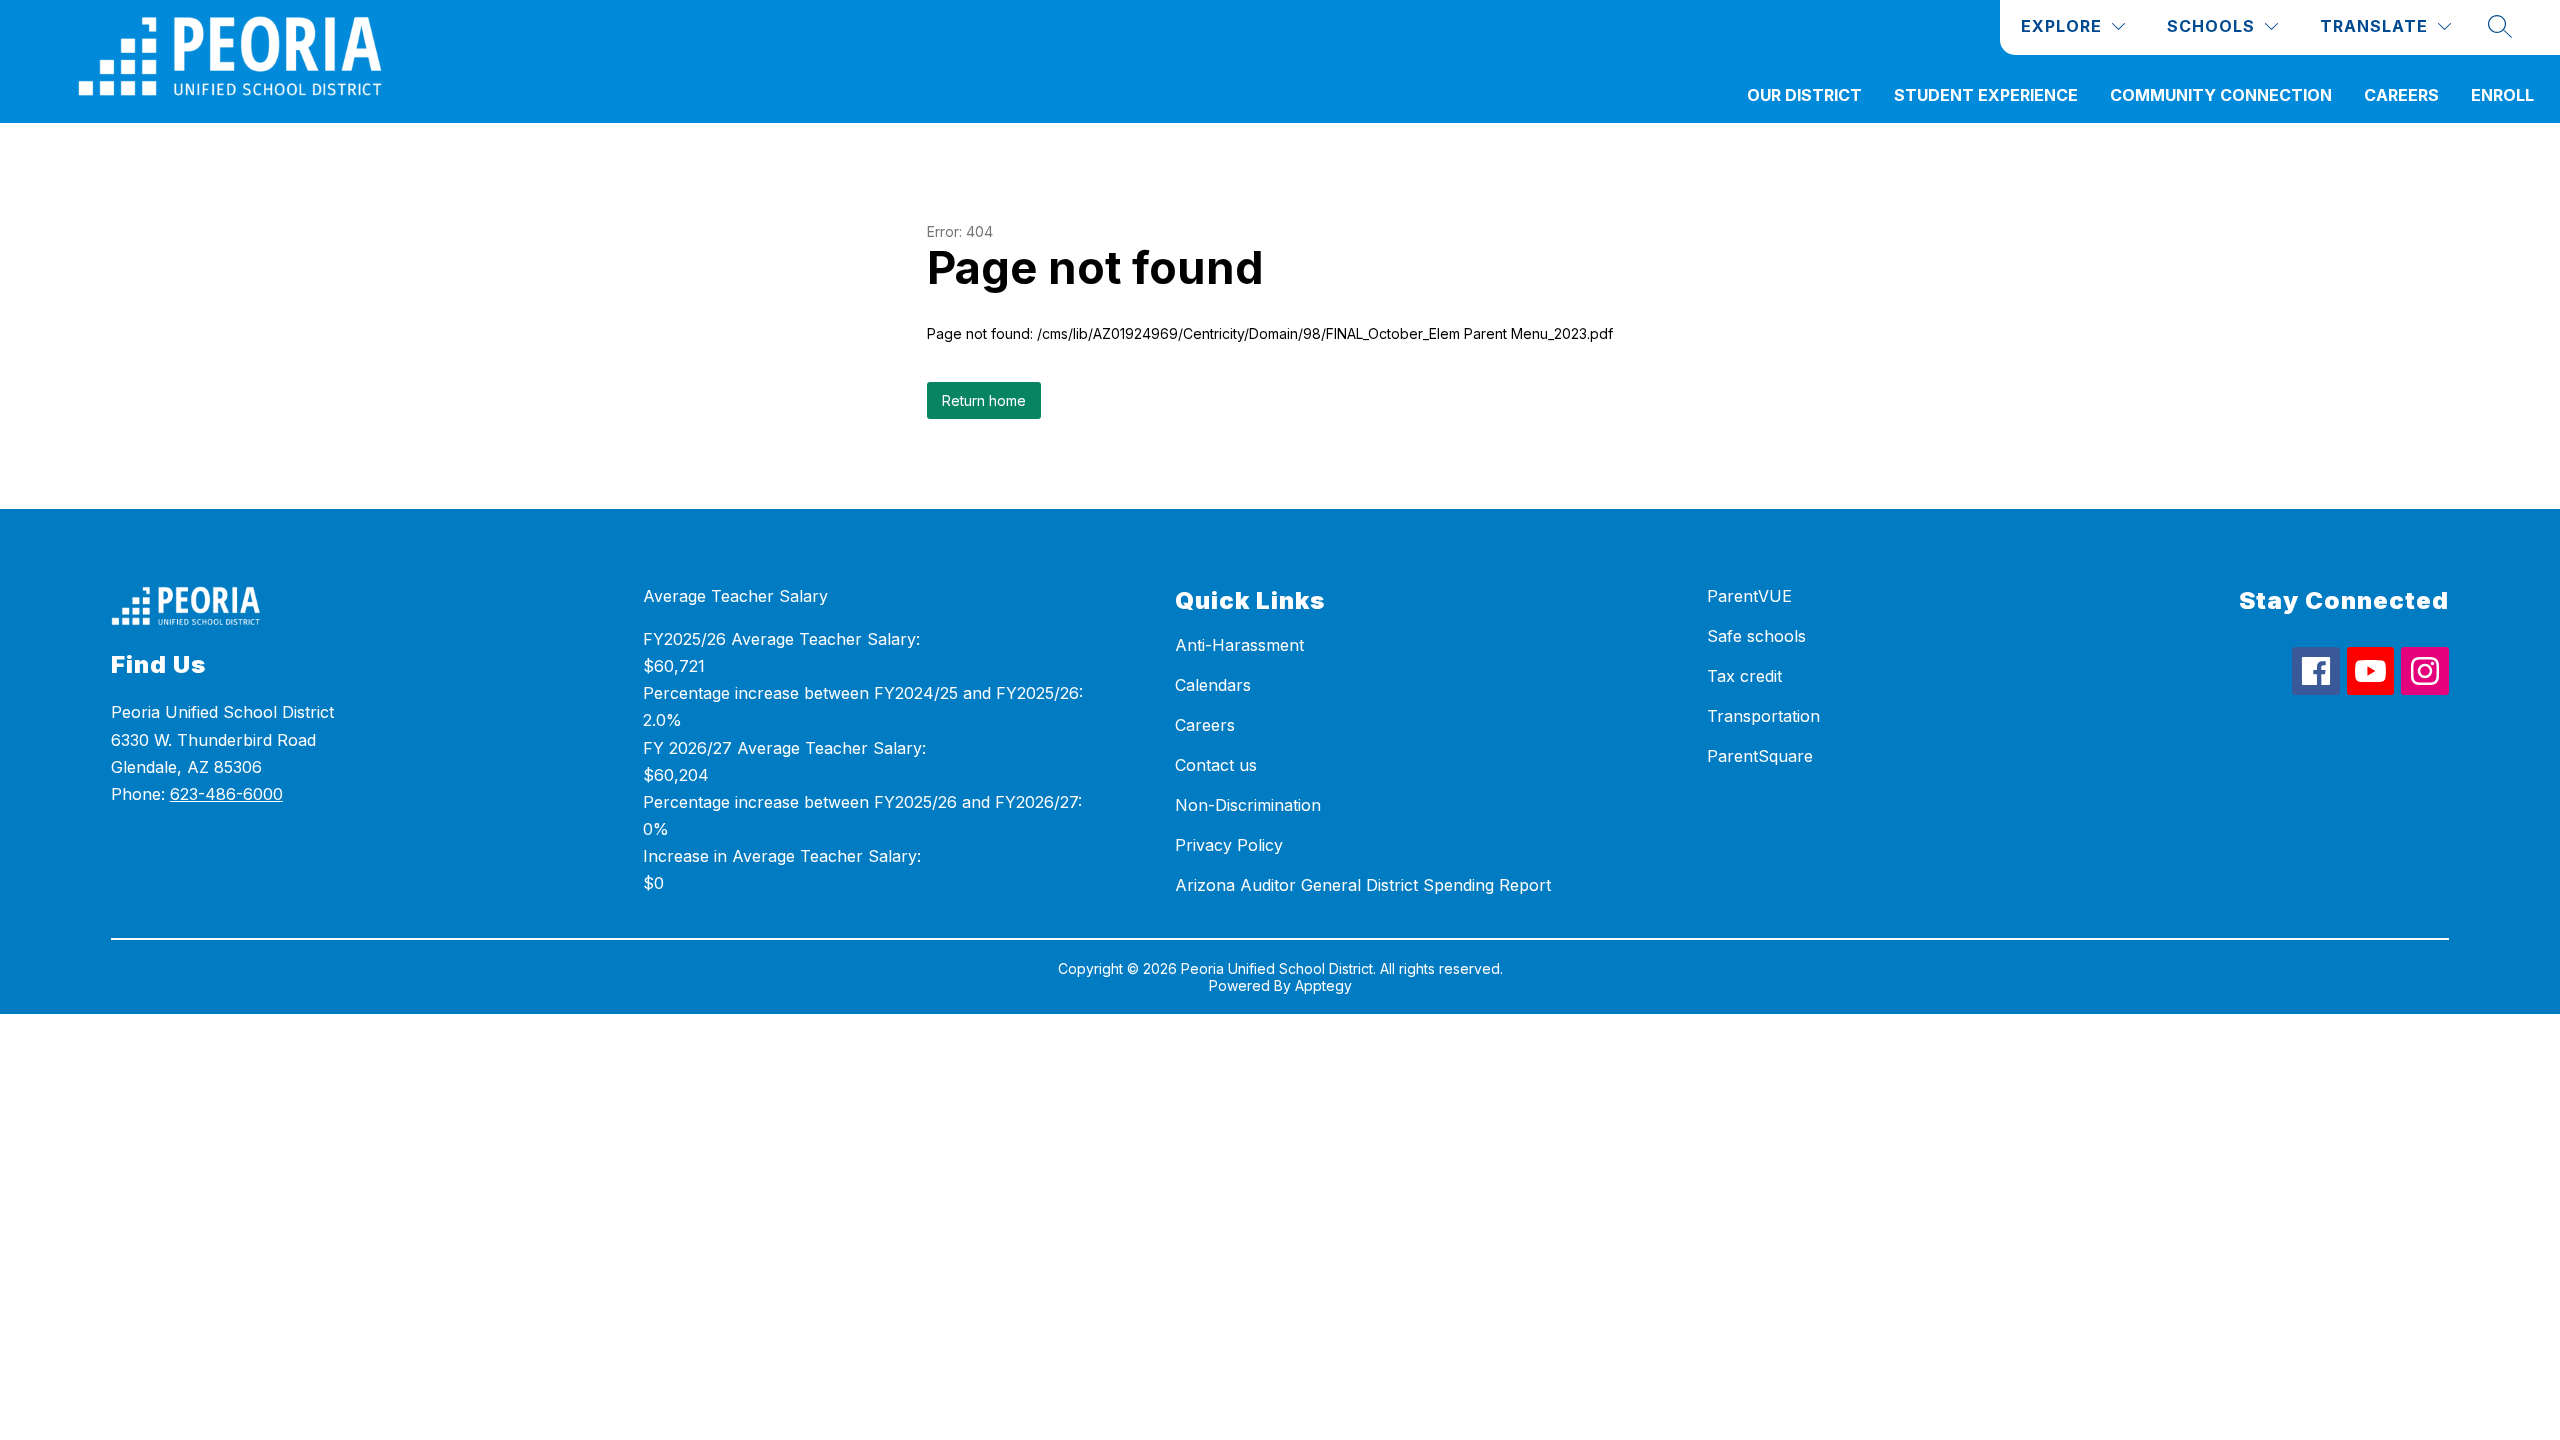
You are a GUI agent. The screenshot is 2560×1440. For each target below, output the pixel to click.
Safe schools (1756, 636)
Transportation (1763, 716)
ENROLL (2502, 95)
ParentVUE (1749, 596)
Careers (2401, 95)
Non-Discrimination (1248, 805)
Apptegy (1323, 985)
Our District (1804, 95)
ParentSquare (1760, 756)
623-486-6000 (226, 794)
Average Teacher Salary (735, 596)
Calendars (1213, 685)
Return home (984, 400)
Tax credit (1744, 676)
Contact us (1216, 765)
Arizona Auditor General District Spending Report (1363, 885)
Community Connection (2221, 95)
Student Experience (1986, 95)
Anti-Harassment (1239, 645)
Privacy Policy (1229, 845)
